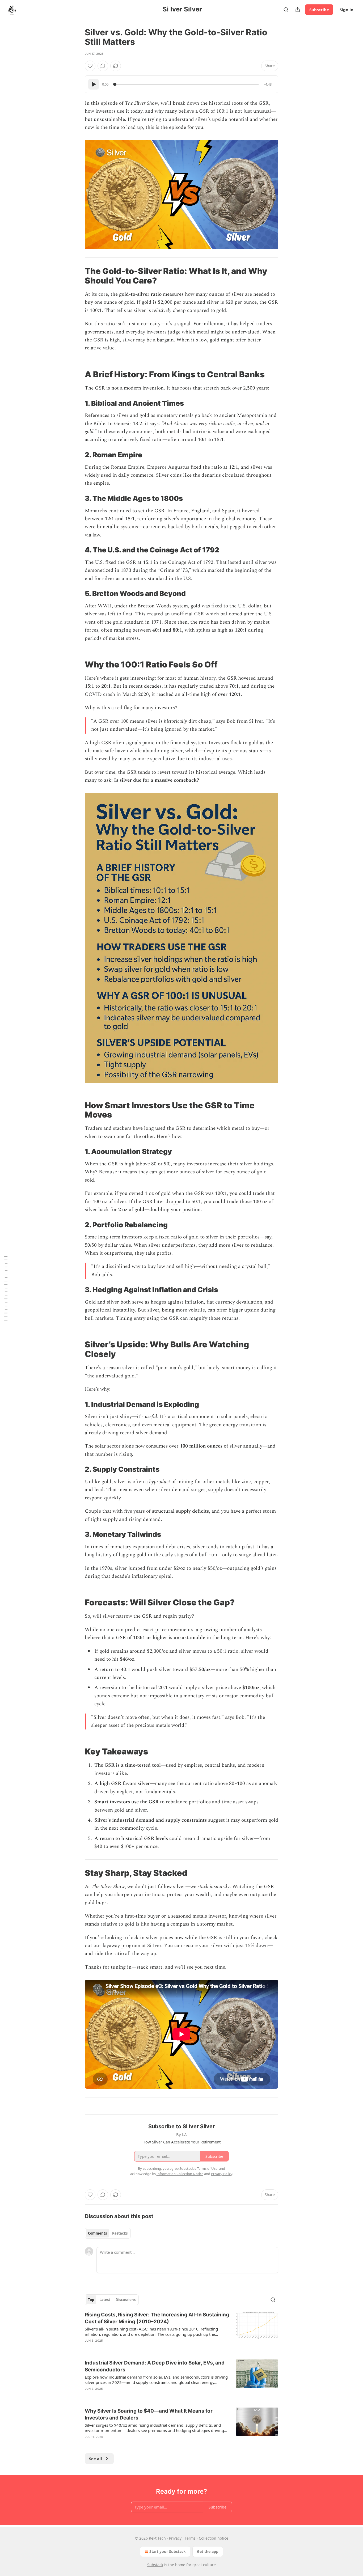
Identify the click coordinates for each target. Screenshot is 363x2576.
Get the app (208, 2551)
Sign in (347, 10)
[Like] (90, 66)
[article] (181, 2331)
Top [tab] (91, 2300)
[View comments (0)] (103, 66)
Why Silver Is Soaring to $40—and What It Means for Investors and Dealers (149, 2414)
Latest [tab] (105, 2300)
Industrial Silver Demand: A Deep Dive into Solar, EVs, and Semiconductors (155, 2366)
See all (96, 2459)
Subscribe (319, 10)
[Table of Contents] (6, 1288)
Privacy (175, 2538)
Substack (155, 2565)
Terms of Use (207, 2168)
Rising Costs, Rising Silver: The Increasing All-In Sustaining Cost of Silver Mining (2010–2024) (157, 2318)
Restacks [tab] (120, 2233)
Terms (190, 2538)
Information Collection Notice (180, 2174)
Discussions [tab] (126, 2300)
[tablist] (108, 2233)
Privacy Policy (222, 2174)
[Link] (77, 276)
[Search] (286, 10)
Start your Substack (168, 2551)
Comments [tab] (97, 2233)
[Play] (94, 84)
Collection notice (214, 2538)
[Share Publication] (298, 10)
